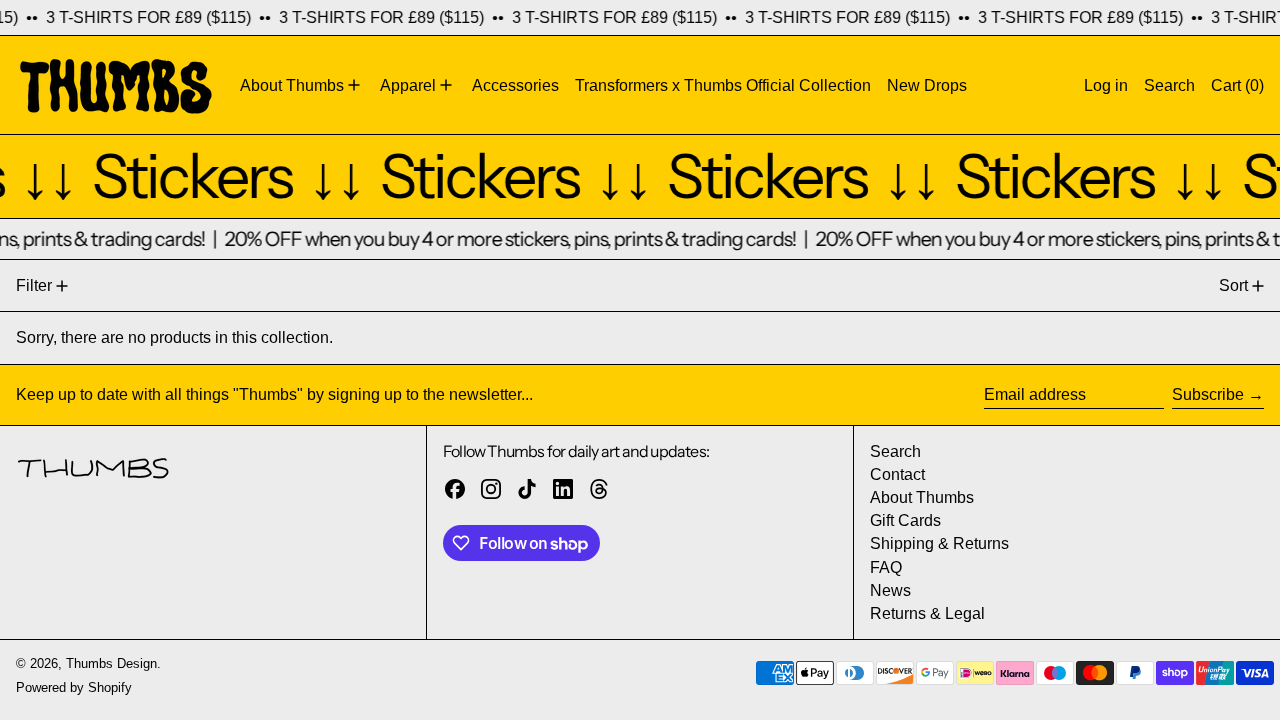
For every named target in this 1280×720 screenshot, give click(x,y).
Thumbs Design (111, 663)
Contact (897, 474)
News (890, 590)
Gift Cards (905, 520)
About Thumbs (922, 497)
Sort (1233, 285)
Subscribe (1208, 394)
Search (895, 451)
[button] (1169, 85)
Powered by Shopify (74, 687)
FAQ (886, 567)
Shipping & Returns (939, 543)
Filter (34, 285)
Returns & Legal (927, 613)
